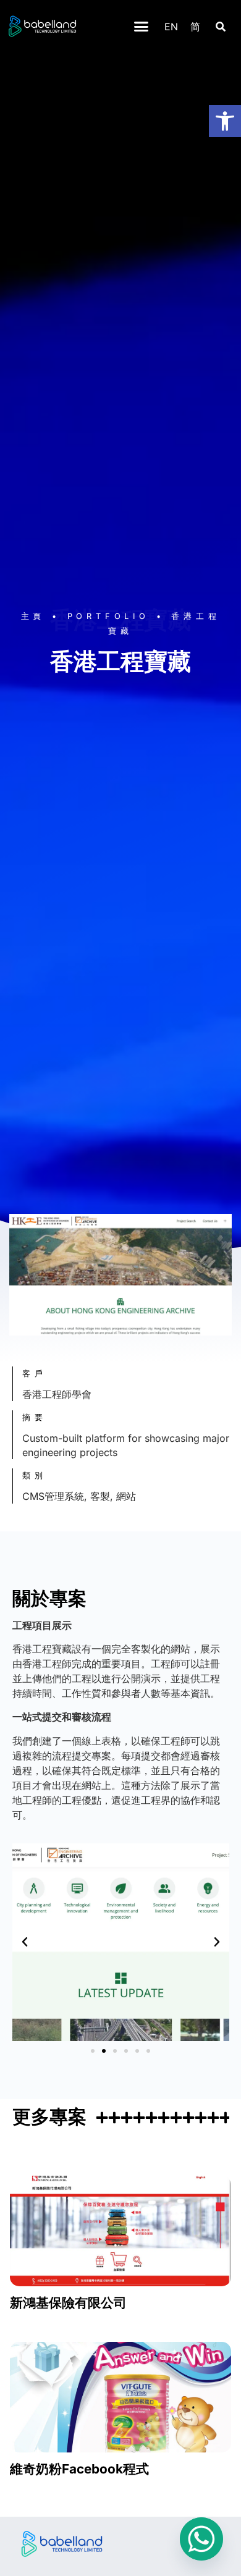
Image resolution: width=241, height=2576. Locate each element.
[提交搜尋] (221, 27)
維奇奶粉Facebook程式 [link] (79, 2469)
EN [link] (171, 27)
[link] (225, 121)
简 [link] (195, 27)
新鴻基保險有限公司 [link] (68, 2303)
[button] (142, 27)
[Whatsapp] (201, 2539)
